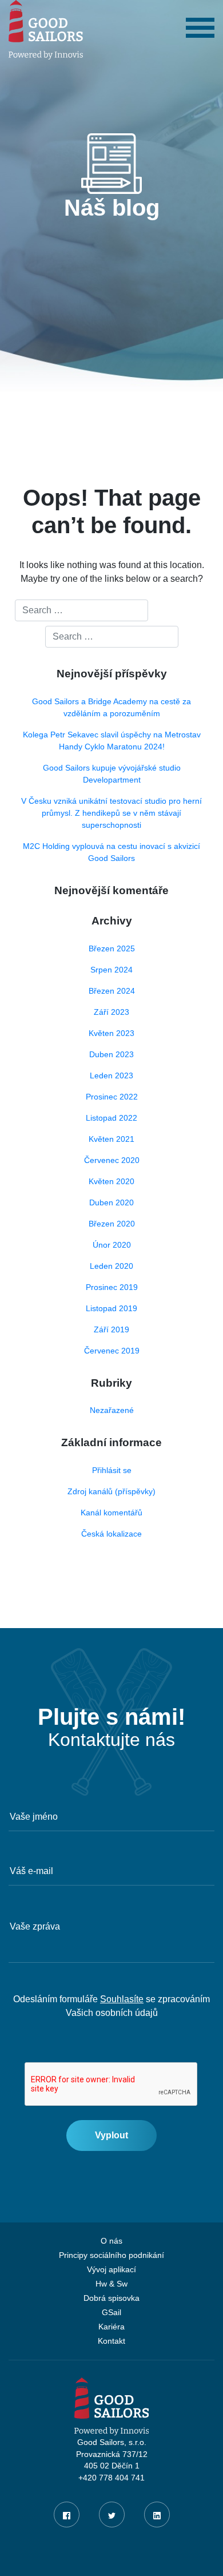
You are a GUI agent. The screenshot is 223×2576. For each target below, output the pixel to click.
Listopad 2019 (111, 1308)
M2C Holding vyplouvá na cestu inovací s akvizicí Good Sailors (111, 852)
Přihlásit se (112, 1470)
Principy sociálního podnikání (111, 2255)
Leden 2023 (111, 1075)
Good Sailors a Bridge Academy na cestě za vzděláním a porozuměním (111, 707)
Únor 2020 (112, 1245)
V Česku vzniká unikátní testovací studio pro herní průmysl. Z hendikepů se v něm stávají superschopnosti (111, 813)
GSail (111, 2313)
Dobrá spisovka (111, 2298)
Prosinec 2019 (112, 1287)
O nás (111, 2241)
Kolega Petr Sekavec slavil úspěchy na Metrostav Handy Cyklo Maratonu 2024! (112, 741)
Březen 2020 (112, 1224)
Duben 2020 (111, 1202)
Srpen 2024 (111, 970)
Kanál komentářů (111, 1513)
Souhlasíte (122, 1999)
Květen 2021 (111, 1139)
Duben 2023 (111, 1054)
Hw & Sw (111, 2284)
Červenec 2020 (112, 1160)
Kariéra (111, 2327)
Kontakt (111, 2341)
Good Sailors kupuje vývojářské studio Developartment (112, 774)
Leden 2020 (111, 1266)
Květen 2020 (111, 1181)
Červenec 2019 (112, 1351)
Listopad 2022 (111, 1118)
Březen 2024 (112, 991)
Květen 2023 (111, 1033)
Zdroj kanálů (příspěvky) (111, 1491)
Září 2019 (111, 1329)
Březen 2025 (112, 948)
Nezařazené (112, 1410)
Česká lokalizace (111, 1534)
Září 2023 (111, 1012)
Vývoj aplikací (111, 2270)
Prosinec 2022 (112, 1097)
